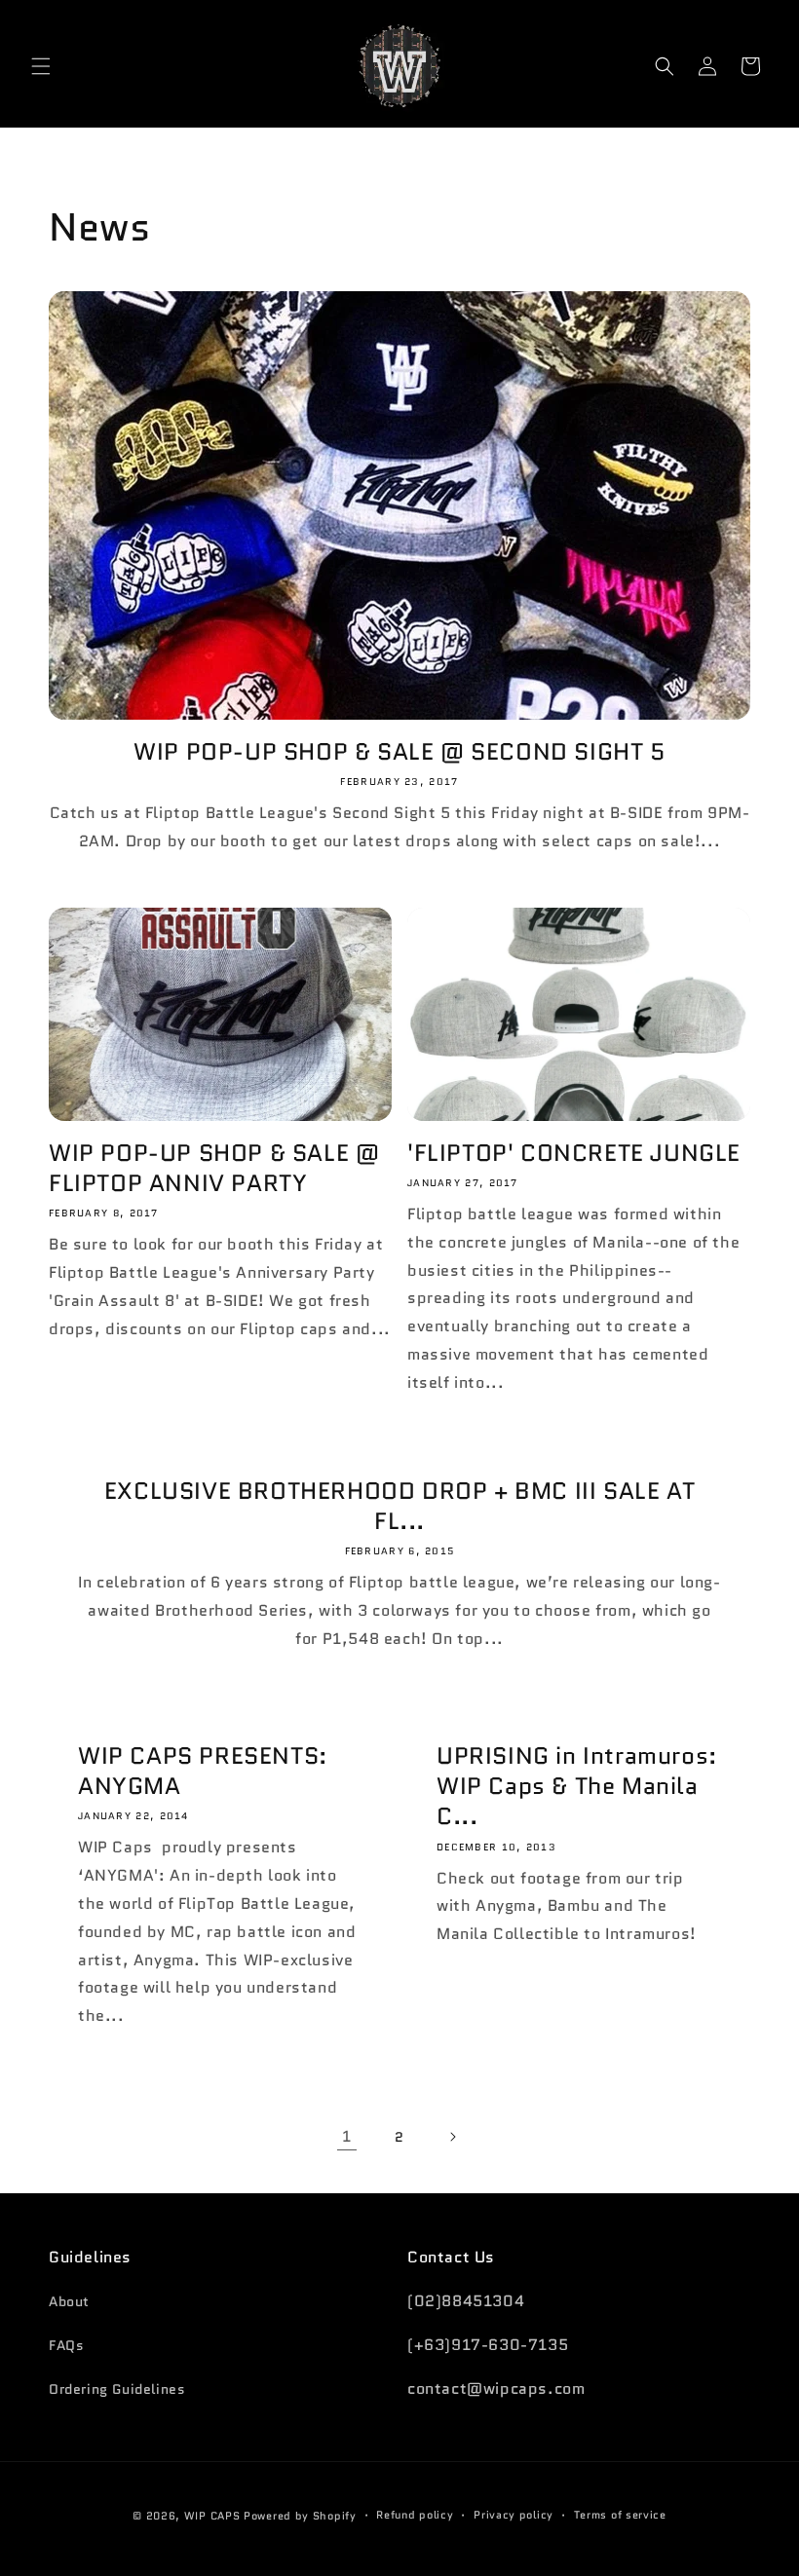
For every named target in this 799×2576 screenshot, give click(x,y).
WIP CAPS (212, 2516)
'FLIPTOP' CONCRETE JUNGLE (574, 1153)
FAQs (66, 2345)
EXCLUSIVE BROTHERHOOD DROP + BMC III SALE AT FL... (399, 1506)
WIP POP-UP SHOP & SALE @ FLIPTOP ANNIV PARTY (214, 1168)
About (69, 2301)
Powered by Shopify (300, 2516)
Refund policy (415, 2515)
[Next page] (452, 2137)
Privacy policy (514, 2515)
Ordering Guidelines (117, 2389)
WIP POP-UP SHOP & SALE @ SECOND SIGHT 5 (399, 751)
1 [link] (347, 2136)
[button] (41, 66)
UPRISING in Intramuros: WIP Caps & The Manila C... (577, 1786)
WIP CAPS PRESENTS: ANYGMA (203, 1771)
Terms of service (620, 2515)
